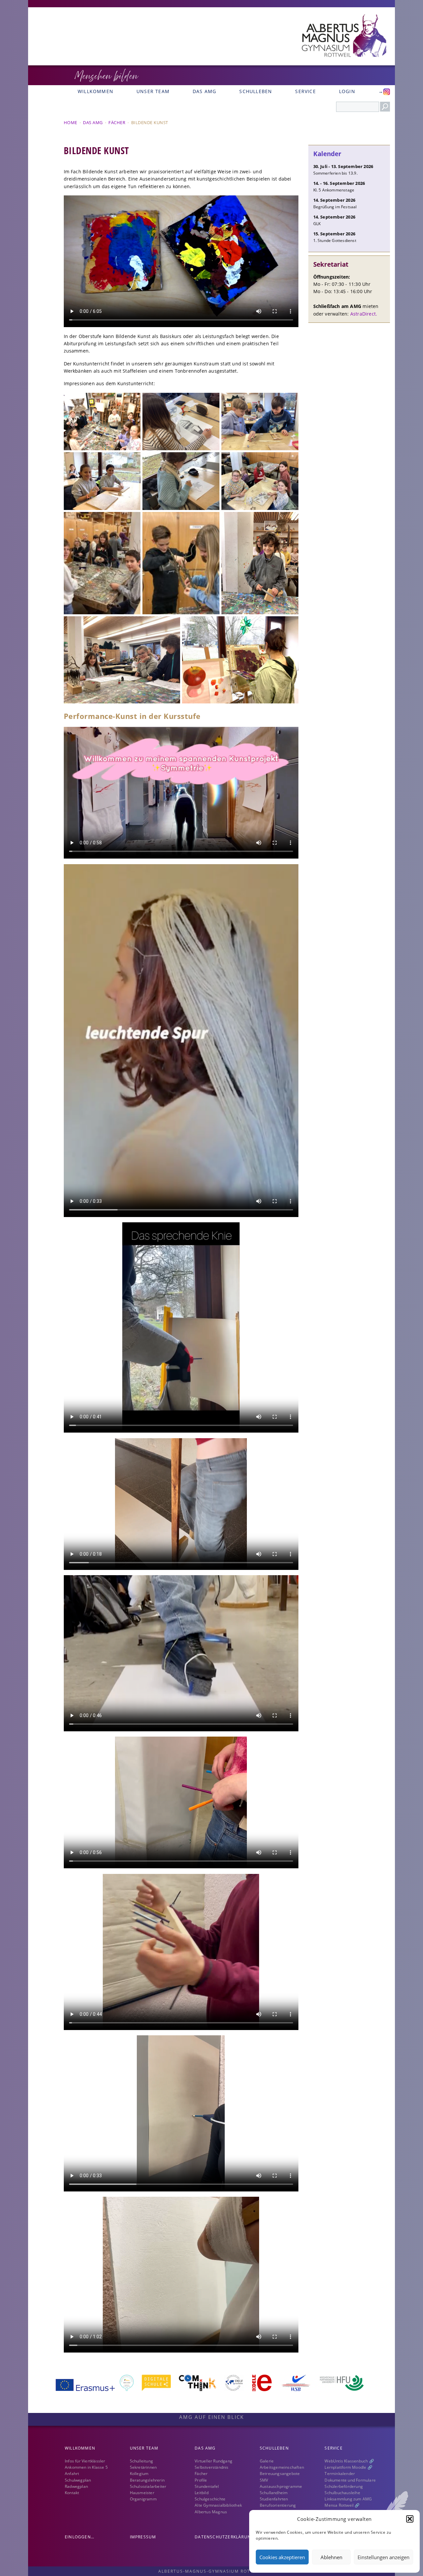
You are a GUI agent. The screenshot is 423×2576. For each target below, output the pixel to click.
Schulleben (256, 91)
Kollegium (139, 2474)
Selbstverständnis (211, 2467)
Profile (201, 2480)
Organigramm (143, 2499)
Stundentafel (207, 2486)
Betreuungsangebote (280, 2474)
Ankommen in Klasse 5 (86, 2467)
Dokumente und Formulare (350, 2480)
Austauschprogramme (281, 2486)
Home (71, 122)
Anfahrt (72, 2474)
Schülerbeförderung (344, 2486)
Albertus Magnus (211, 2512)
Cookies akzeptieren (282, 2557)
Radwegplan (76, 2486)
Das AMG (204, 91)
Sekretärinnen (143, 2467)
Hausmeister (142, 2493)
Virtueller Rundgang (213, 2461)
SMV (264, 2480)
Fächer (117, 122)
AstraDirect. (364, 314)
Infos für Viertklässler (85, 2461)
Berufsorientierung (278, 2505)
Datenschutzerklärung (224, 2537)
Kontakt (72, 2493)
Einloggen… (79, 2537)
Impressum (143, 2537)
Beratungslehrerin (147, 2480)
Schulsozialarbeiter (148, 2486)
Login (347, 91)
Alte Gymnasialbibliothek (218, 2505)
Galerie (267, 2461)
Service (305, 91)
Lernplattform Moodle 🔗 (348, 2467)
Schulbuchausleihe (342, 2493)
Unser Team (153, 91)
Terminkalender (340, 2474)
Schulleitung (141, 2461)
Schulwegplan (78, 2480)
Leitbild (202, 2493)
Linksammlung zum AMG (348, 2499)
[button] (410, 2519)
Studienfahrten (274, 2499)
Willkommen (96, 91)
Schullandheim (274, 2493)
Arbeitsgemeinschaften (282, 2467)
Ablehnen (331, 2557)
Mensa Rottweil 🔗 (342, 2505)
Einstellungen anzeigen (384, 2557)
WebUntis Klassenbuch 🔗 (349, 2461)
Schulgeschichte (210, 2499)
